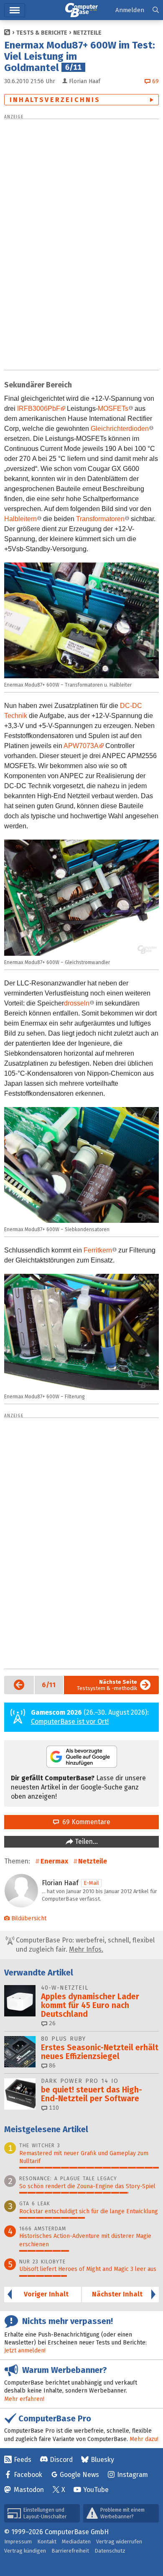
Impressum (18, 2542)
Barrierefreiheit (70, 2551)
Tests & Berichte (42, 33)
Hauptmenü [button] (15, 10)
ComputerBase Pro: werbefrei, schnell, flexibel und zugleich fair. (84, 1945)
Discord (61, 2460)
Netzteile (87, 33)
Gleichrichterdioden (120, 429)
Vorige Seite (15, 1685)
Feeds (23, 2460)
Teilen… (85, 1842)
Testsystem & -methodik (107, 1685)
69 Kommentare (85, 1822)
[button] (156, 10)
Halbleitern (20, 519)
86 (51, 2066)
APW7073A (81, 746)
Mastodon (29, 2490)
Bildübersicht (29, 1918)
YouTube (96, 2490)
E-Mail (91, 1883)
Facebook (28, 2475)
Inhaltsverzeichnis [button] (55, 100)
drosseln (77, 1003)
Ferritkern (98, 1250)
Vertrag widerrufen (119, 2542)
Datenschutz (110, 2551)
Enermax (54, 1861)
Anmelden (130, 10)
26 (51, 2023)
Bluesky (102, 2460)
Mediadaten (76, 2542)
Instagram (132, 2475)
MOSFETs (113, 409)
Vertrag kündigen (25, 2551)
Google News (79, 2475)
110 (53, 2108)
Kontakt (47, 2542)
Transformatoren (100, 519)
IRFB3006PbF (39, 409)
